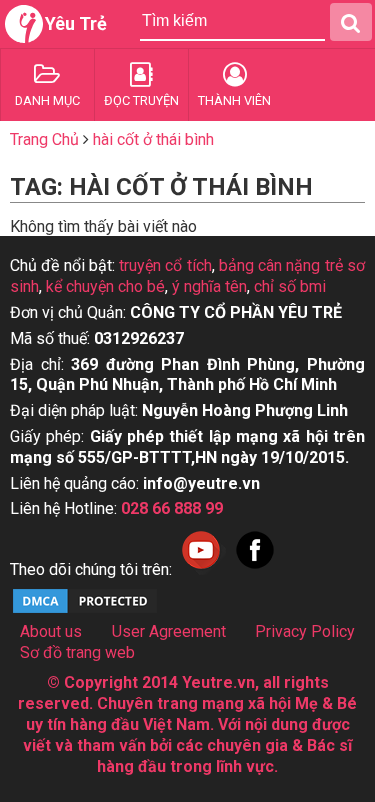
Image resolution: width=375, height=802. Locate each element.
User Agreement (169, 631)
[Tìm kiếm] (351, 22)
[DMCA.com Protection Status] (85, 610)
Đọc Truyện (141, 100)
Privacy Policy (305, 631)
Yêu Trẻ (76, 23)
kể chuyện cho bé (105, 286)
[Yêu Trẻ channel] (201, 569)
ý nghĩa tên (209, 286)
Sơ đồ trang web (77, 652)
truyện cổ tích (165, 265)
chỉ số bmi (290, 286)
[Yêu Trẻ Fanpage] (255, 569)
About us (51, 631)
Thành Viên (234, 100)
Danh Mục (47, 100)
